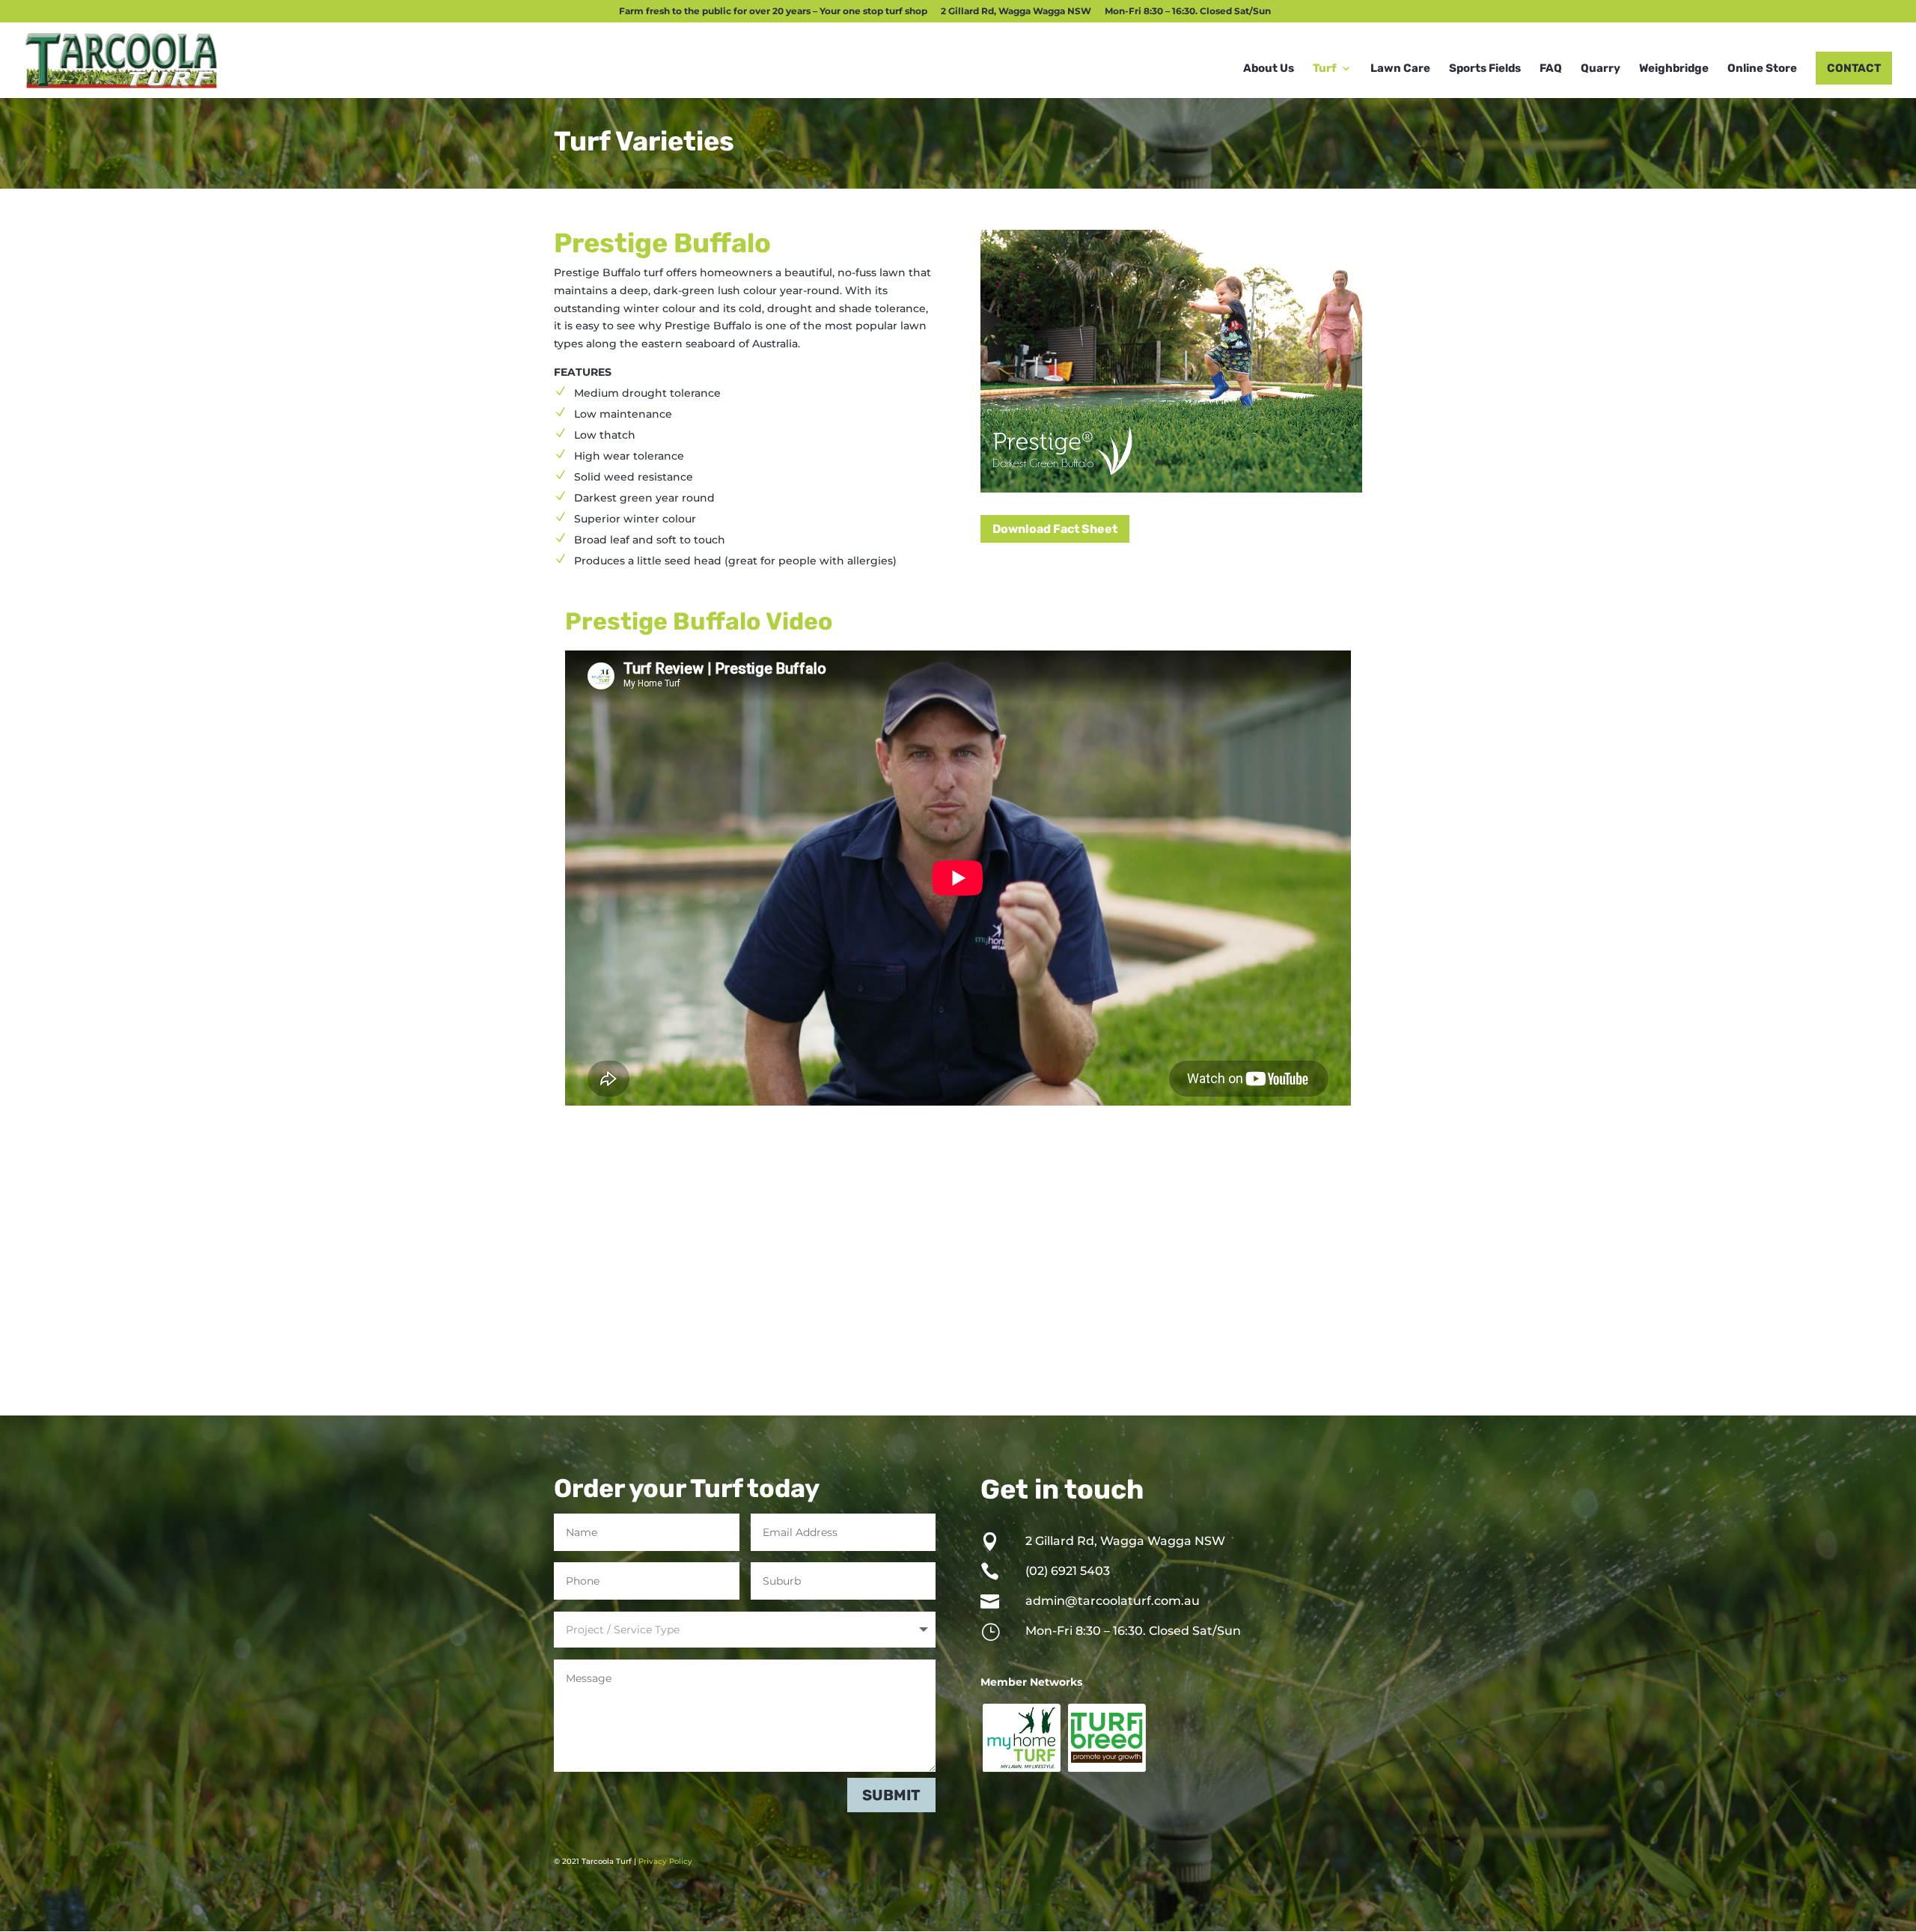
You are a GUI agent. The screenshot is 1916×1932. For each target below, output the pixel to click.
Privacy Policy (665, 1861)
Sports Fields (1485, 69)
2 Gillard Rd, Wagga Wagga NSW (1016, 12)
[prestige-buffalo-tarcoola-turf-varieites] (1171, 489)
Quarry (1601, 69)
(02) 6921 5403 (1068, 1571)
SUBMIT (891, 1795)
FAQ (1551, 69)
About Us (1269, 69)
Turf (1325, 69)
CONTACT (1854, 68)
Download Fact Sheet (1055, 529)
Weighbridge (1674, 69)
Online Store (1762, 69)
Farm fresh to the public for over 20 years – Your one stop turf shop (773, 12)
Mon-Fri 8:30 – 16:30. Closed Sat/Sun (1188, 12)
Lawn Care (1400, 69)
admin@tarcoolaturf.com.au (1113, 1601)
